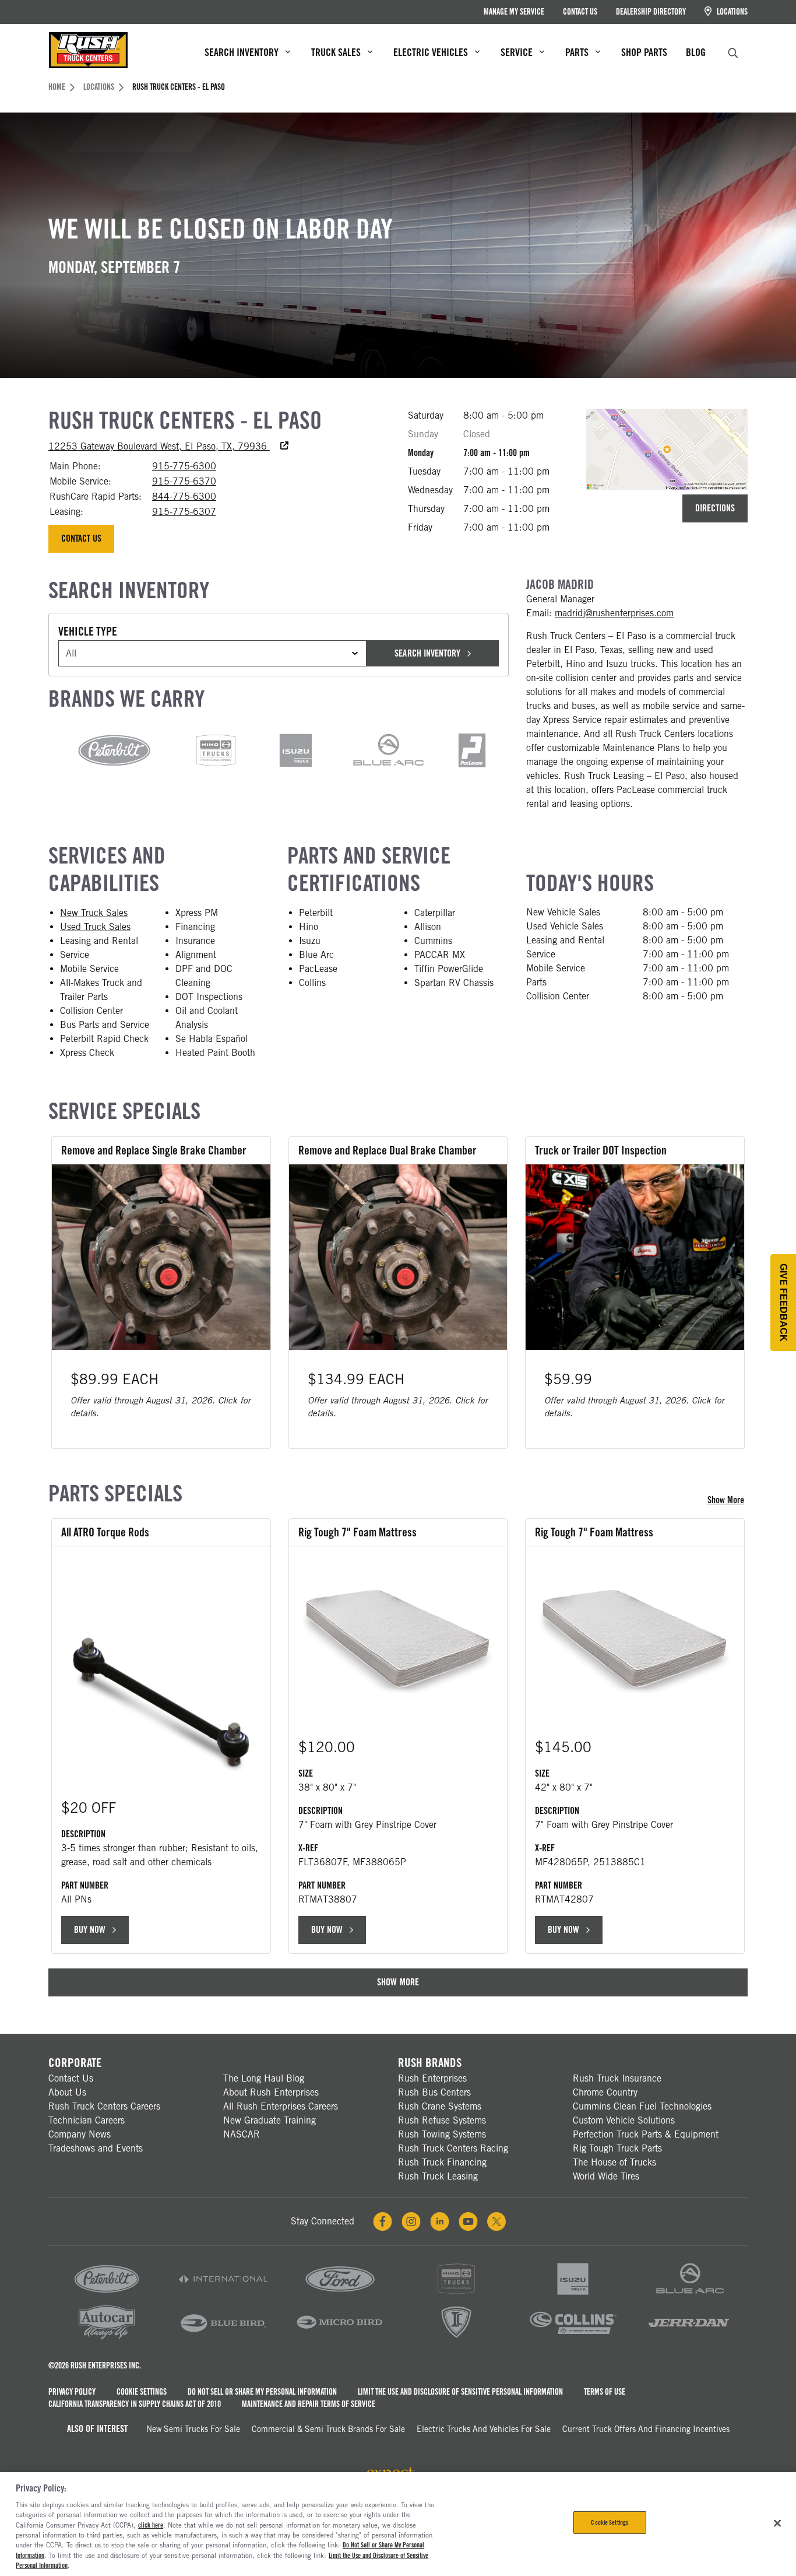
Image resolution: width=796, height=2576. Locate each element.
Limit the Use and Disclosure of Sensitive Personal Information (460, 2392)
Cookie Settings (142, 2392)
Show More (728, 1500)
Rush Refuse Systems (442, 2120)
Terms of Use (605, 2392)
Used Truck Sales (95, 927)
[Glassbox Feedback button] (783, 1303)
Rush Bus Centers (434, 2092)
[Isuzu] (573, 2295)
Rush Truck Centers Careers (104, 2106)
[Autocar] (107, 2338)
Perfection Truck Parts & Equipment (646, 2134)
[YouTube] (468, 2221)
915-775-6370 (184, 481)
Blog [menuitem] (696, 52)
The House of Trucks (614, 2162)
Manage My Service (514, 12)
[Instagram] (411, 2221)
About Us (67, 2092)
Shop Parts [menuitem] (644, 52)
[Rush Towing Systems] (689, 2338)
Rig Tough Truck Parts (617, 2148)
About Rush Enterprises (271, 2092)
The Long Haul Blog (264, 2078)
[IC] (456, 2338)
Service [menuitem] (517, 52)
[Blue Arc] (689, 2295)
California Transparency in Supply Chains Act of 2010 (135, 2404)
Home (57, 87)
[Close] (777, 2523)
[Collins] (573, 2338)
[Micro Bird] (340, 2338)
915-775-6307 (184, 512)
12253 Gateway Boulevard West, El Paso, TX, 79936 (168, 446)
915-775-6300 (184, 466)
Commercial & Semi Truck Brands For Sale (328, 2429)
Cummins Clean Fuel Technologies (642, 2106)
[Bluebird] (223, 2338)
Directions (715, 508)
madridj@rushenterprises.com (614, 613)
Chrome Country (605, 2092)
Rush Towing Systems (442, 2134)
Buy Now (90, 1930)
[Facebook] (383, 2221)
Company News (80, 2134)
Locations (731, 12)
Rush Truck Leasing (438, 2176)
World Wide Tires (606, 2176)
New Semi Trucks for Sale (193, 2429)
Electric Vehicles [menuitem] (431, 52)
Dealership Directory (651, 12)
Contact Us (580, 12)
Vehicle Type (88, 631)
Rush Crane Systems (440, 2106)
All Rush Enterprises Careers (281, 2106)
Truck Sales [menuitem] (336, 52)
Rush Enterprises (432, 2078)
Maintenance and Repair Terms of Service (309, 2404)
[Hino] (456, 2295)
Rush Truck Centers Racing (453, 2148)
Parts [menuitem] (577, 52)
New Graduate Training (270, 2120)
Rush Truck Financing (442, 2162)
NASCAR (242, 2134)
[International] (223, 2295)
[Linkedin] (440, 2221)
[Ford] (340, 2295)
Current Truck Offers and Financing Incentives (646, 2429)
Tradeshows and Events (96, 2148)
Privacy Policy (72, 2392)
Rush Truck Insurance (617, 2078)
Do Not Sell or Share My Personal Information (262, 2392)
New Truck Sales (94, 913)
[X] (496, 2221)
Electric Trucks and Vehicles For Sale (484, 2429)
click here (151, 2525)
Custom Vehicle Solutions (624, 2120)
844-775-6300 (184, 496)
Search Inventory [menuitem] (242, 52)
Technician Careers (87, 2120)
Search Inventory (427, 653)
